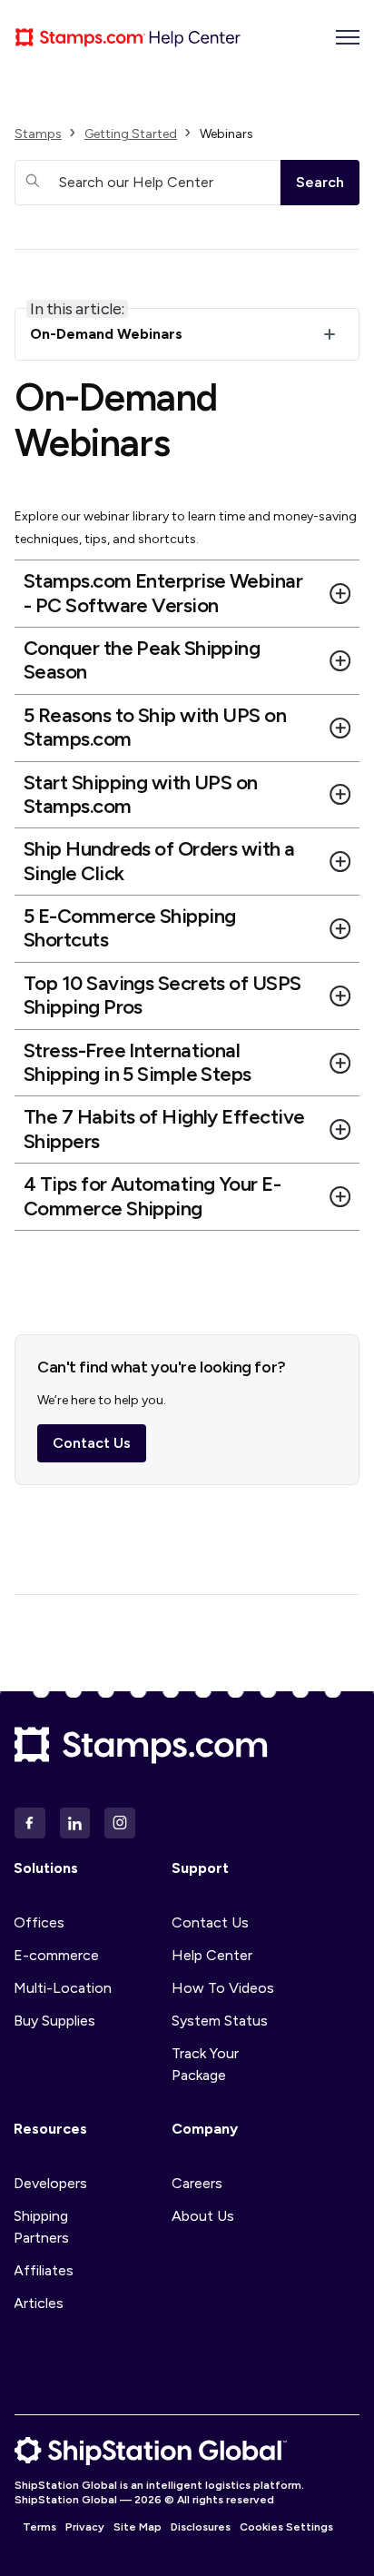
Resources (50, 2129)
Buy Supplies (54, 2021)
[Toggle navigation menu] (348, 37)
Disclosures (201, 2527)
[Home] (128, 37)
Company (205, 2129)
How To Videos (223, 1988)
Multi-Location (63, 1988)
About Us (203, 2216)
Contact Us (92, 1443)
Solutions (46, 1868)
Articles (39, 2303)
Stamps (38, 134)
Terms (39, 2527)
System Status (220, 2021)
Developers (50, 2183)
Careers (197, 2183)
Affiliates (44, 2270)
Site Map (138, 2527)
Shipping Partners (41, 2227)
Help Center (212, 1955)
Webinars (226, 134)
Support (200, 1868)
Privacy (85, 2527)
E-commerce (56, 1955)
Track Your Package (205, 2064)
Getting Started (131, 134)
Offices (39, 1922)
